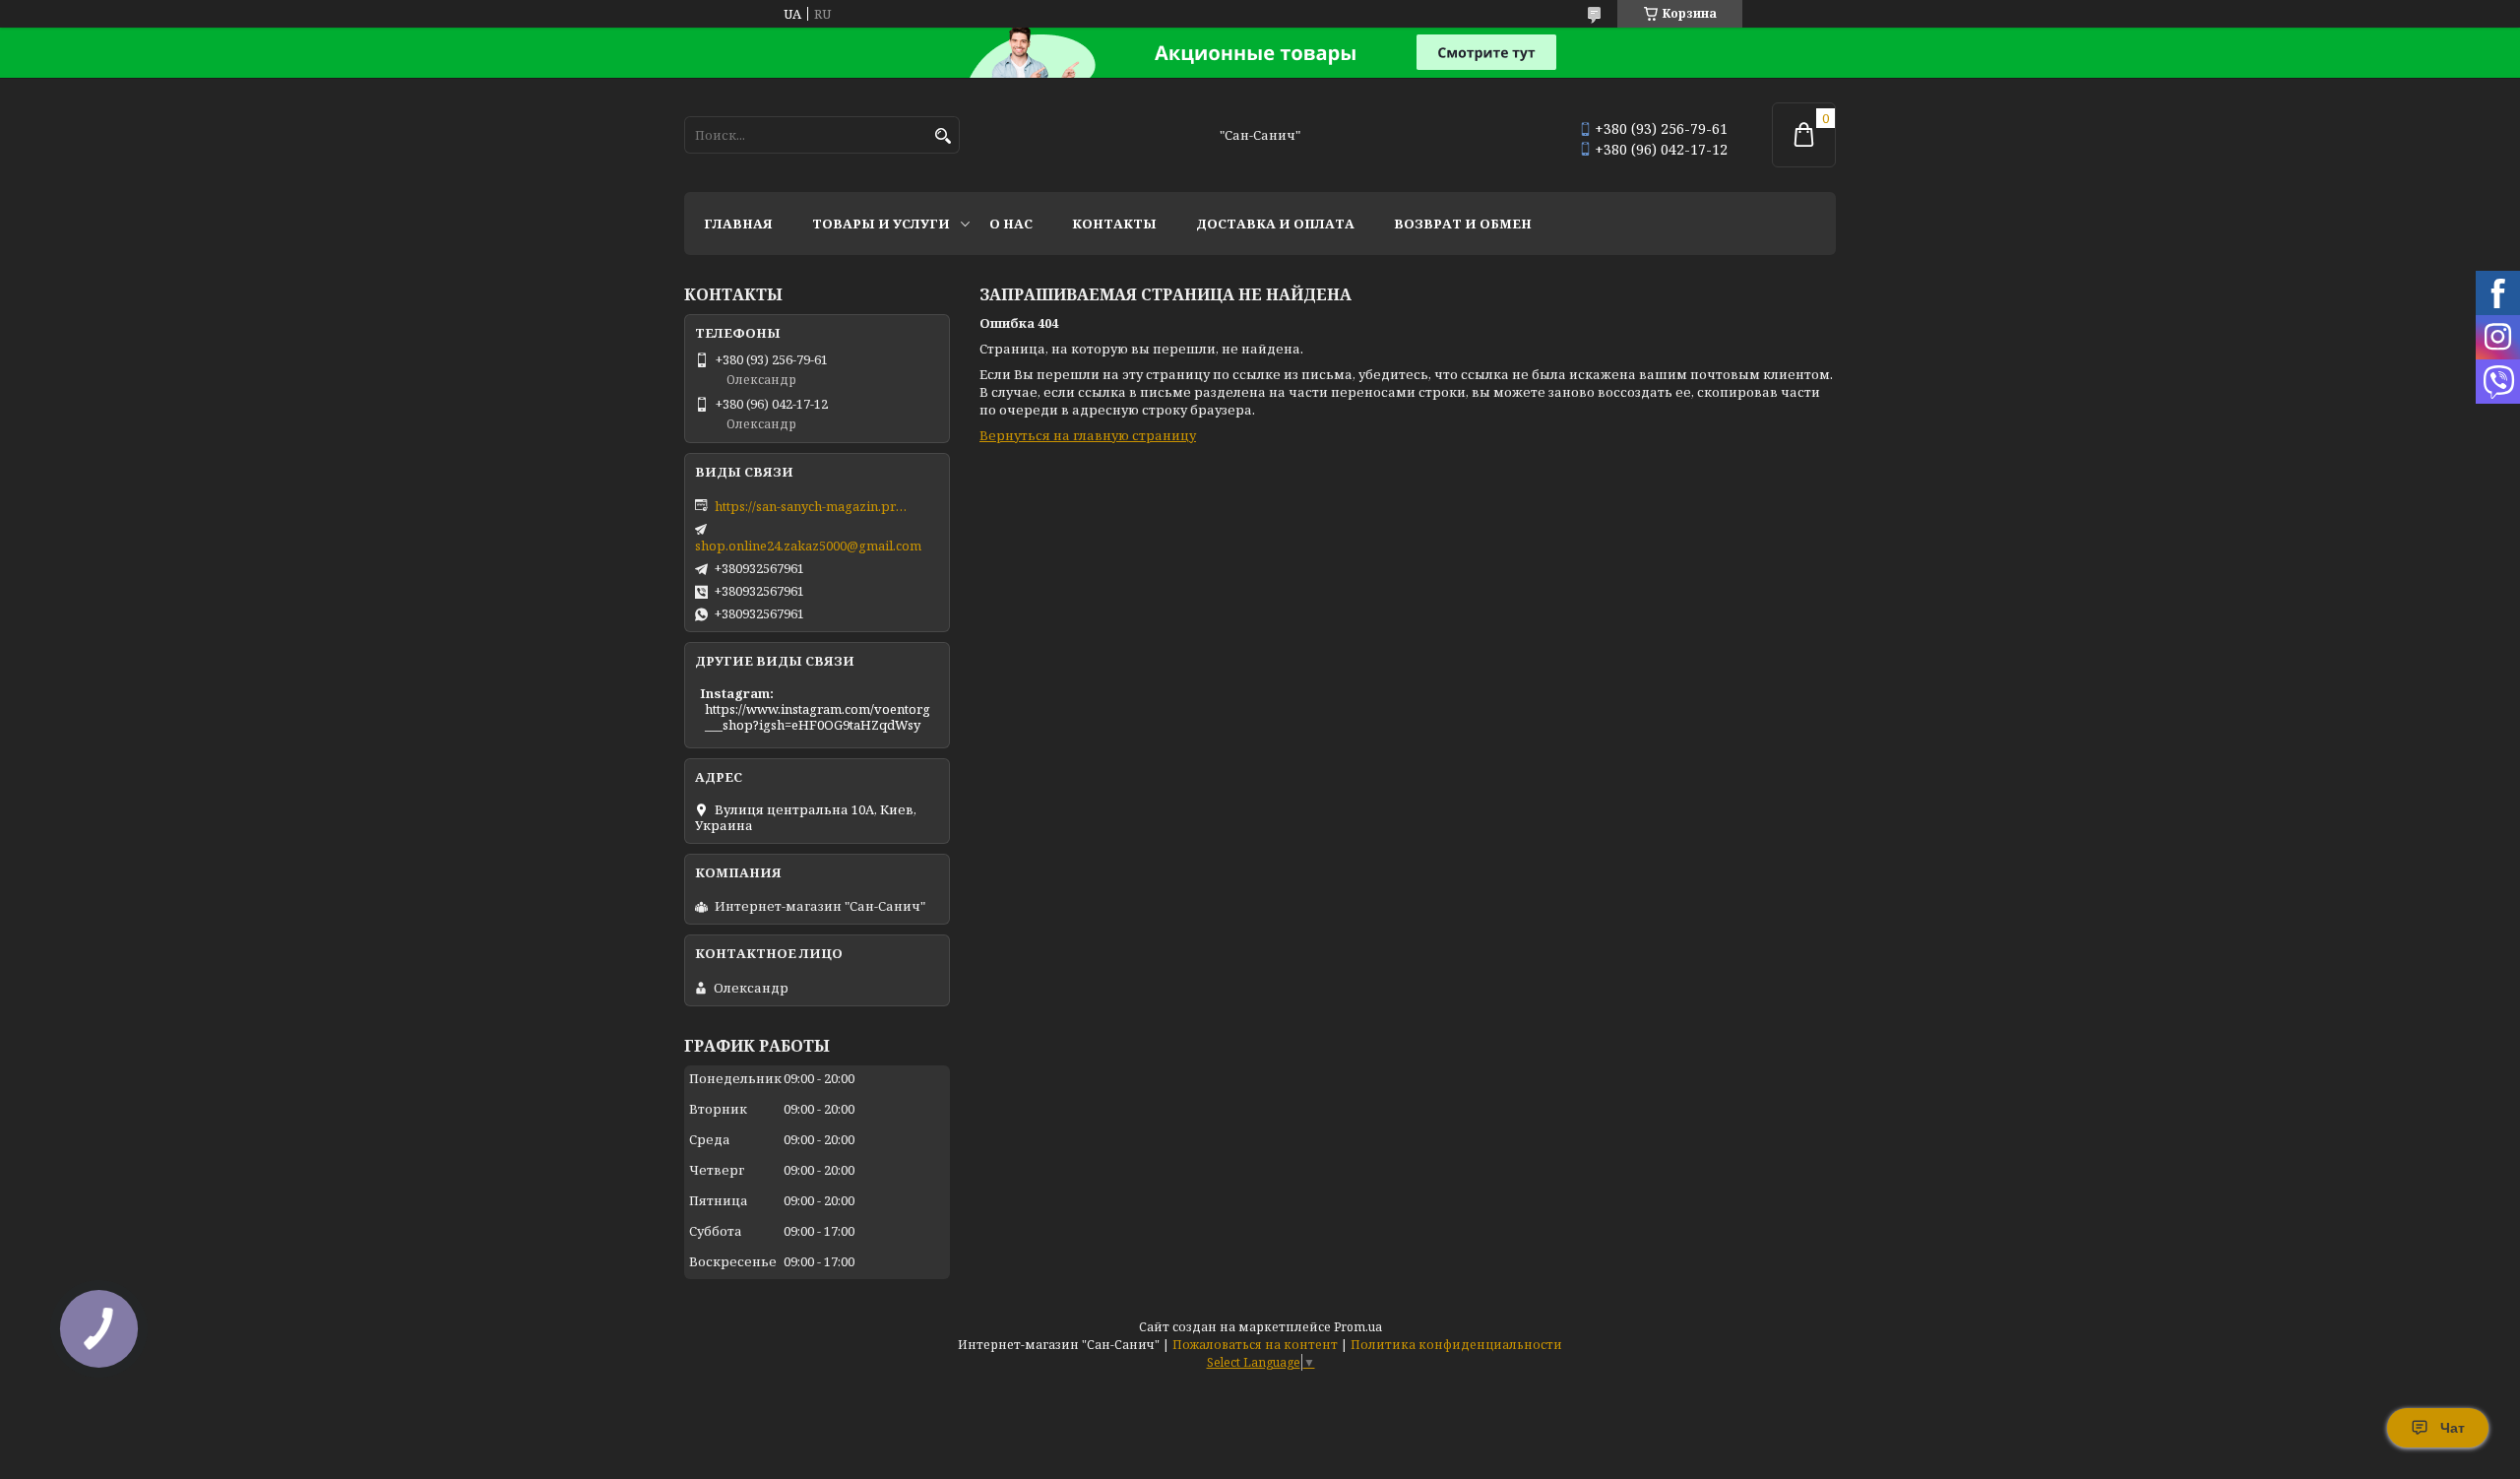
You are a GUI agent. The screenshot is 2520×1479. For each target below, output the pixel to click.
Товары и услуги (881, 224)
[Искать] (943, 136)
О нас (1011, 224)
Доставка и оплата (1275, 224)
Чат (2453, 1428)
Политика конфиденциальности (1456, 1345)
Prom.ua (1358, 1327)
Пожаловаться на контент (1255, 1345)
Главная (738, 224)
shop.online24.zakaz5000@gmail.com (808, 546)
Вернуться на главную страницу (1088, 435)
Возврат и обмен (1463, 224)
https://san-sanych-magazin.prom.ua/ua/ (813, 506)
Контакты (1114, 224)
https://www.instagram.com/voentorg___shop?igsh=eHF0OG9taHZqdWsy (818, 717)
